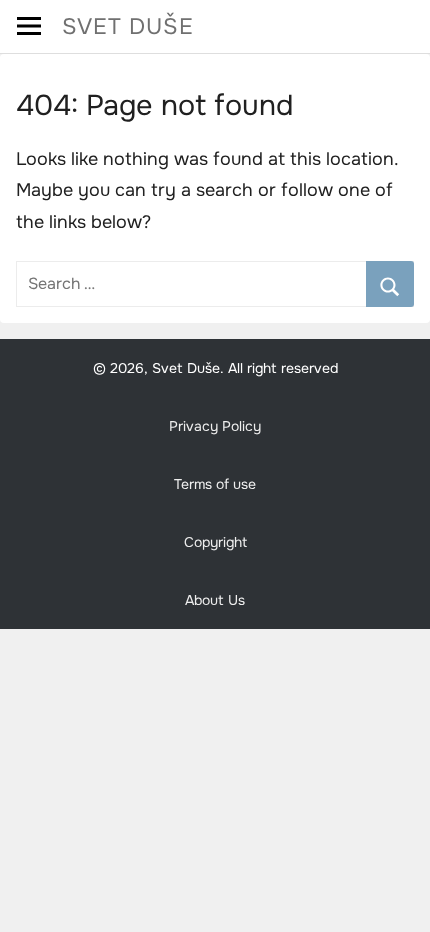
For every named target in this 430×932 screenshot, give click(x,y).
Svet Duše (128, 26)
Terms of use (215, 484)
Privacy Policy (215, 426)
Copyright (215, 542)
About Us (215, 600)
